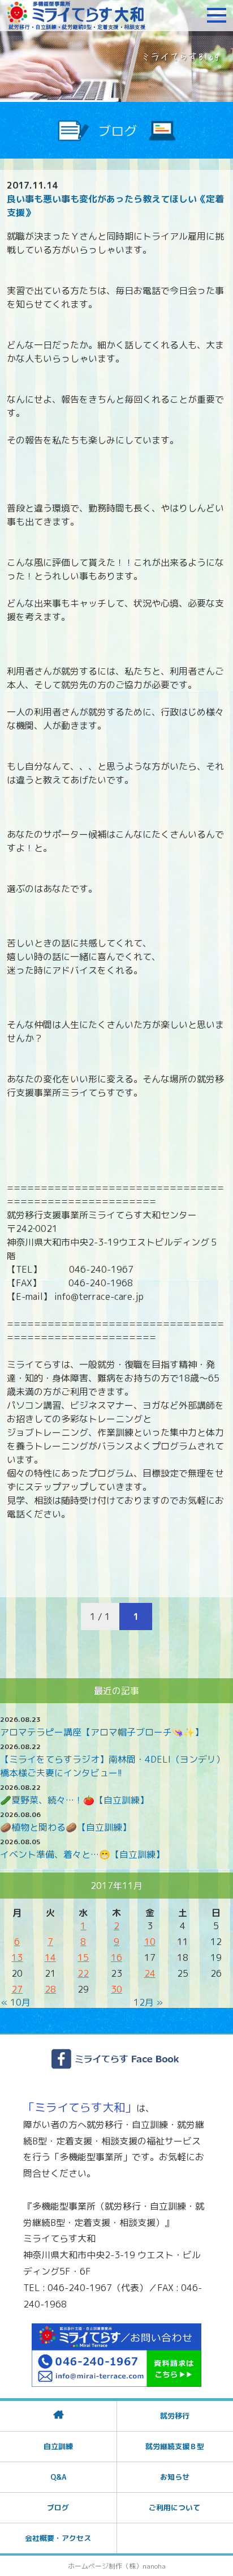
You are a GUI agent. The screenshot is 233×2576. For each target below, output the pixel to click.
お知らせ (175, 2477)
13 (17, 1957)
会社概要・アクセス (58, 2538)
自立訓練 (58, 2446)
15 (83, 1957)
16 (116, 1957)
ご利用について (174, 2507)
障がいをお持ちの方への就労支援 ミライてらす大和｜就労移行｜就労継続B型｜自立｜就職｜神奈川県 (76, 15)
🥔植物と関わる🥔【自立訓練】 (66, 1827)
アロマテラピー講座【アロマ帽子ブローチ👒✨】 (102, 1732)
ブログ (58, 2507)
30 (116, 1989)
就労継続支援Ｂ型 (175, 2446)
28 (50, 1989)
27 (17, 1989)
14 (50, 1957)
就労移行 (175, 2416)
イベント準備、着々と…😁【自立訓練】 (82, 1854)
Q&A (58, 2477)
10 (150, 1942)
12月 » (148, 2002)
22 (83, 1973)
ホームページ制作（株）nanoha (117, 2566)
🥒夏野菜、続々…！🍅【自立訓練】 (74, 1800)
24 (150, 1973)
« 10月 (16, 2002)
